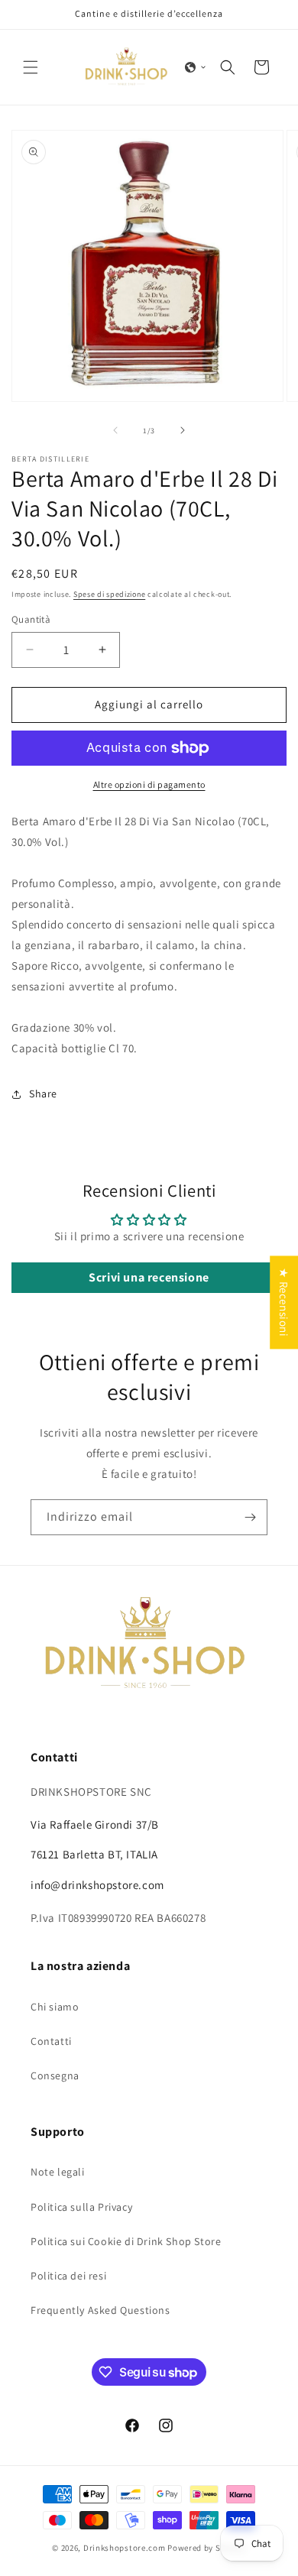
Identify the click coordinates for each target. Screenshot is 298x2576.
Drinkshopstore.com (125, 2548)
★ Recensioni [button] (284, 1302)
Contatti (51, 2041)
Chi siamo (55, 2007)
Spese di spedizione (109, 594)
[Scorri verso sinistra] (115, 430)
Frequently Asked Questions (100, 2310)
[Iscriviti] (250, 1517)
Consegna (55, 2075)
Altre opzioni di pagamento (149, 784)
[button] (31, 67)
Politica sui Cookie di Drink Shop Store (126, 2241)
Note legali (58, 2172)
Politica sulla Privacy (81, 2207)
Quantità (31, 619)
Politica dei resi (68, 2276)
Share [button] (43, 1094)
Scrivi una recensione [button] (149, 1277)
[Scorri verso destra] (183, 430)
